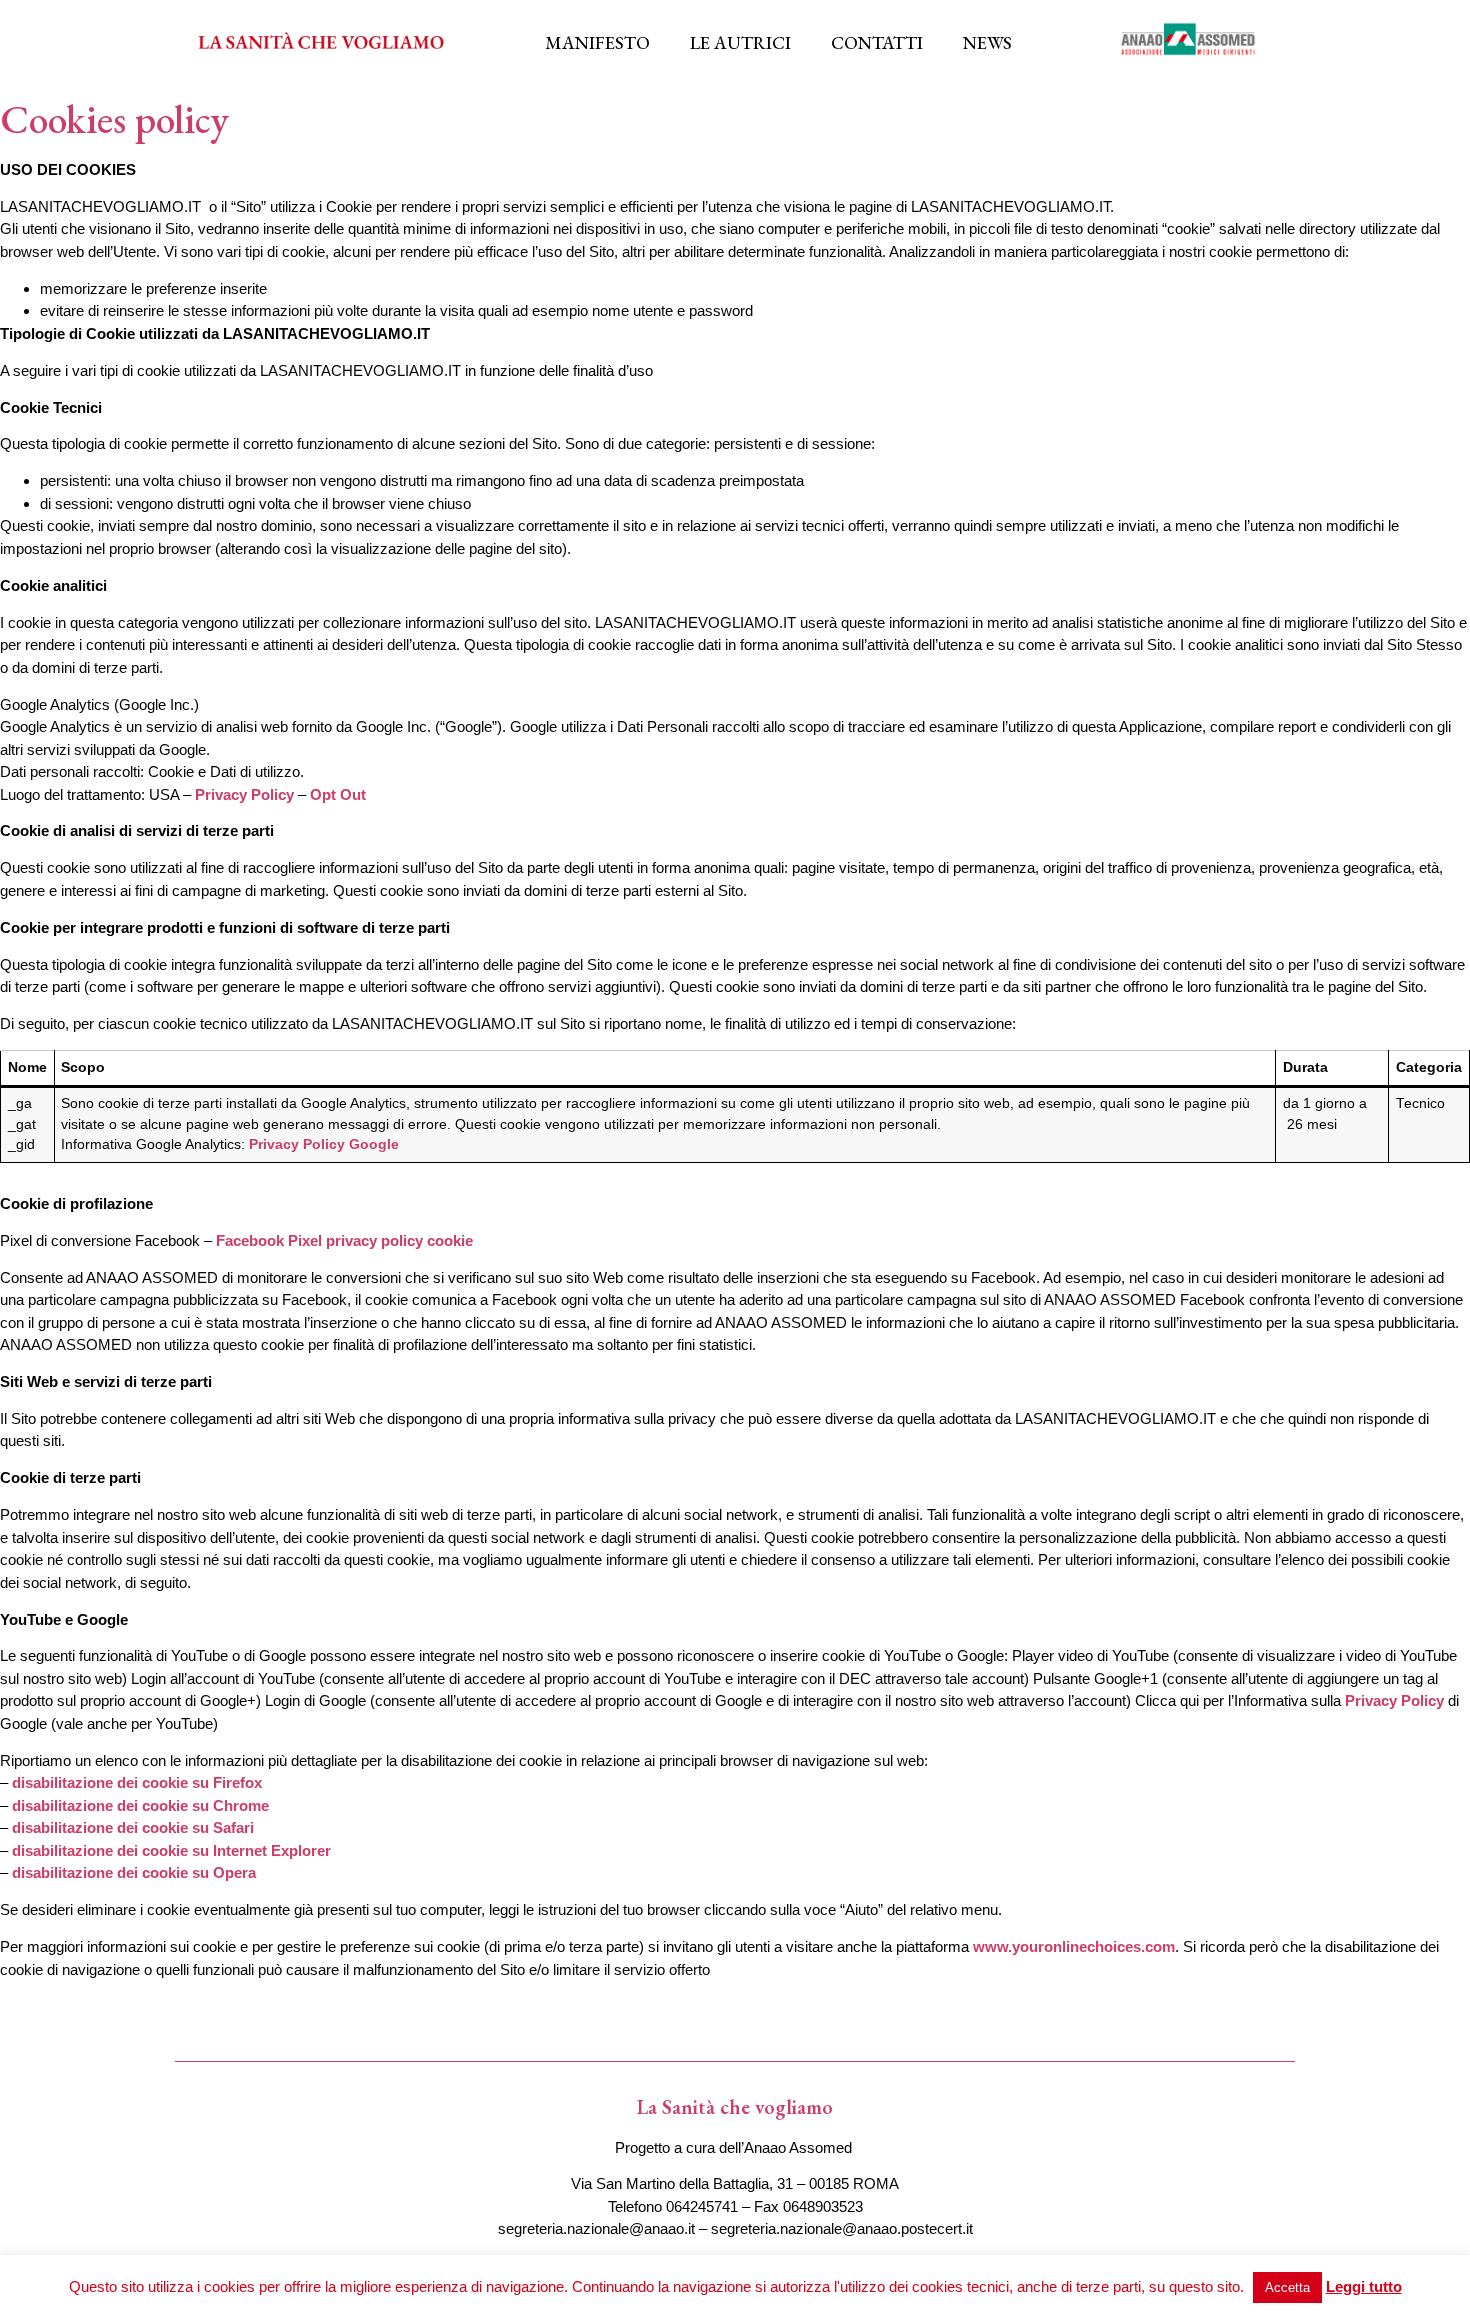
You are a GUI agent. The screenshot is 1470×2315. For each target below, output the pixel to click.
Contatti (877, 42)
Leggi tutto (1364, 2286)
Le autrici (740, 42)
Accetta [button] (1287, 2287)
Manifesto (597, 42)
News (987, 42)
